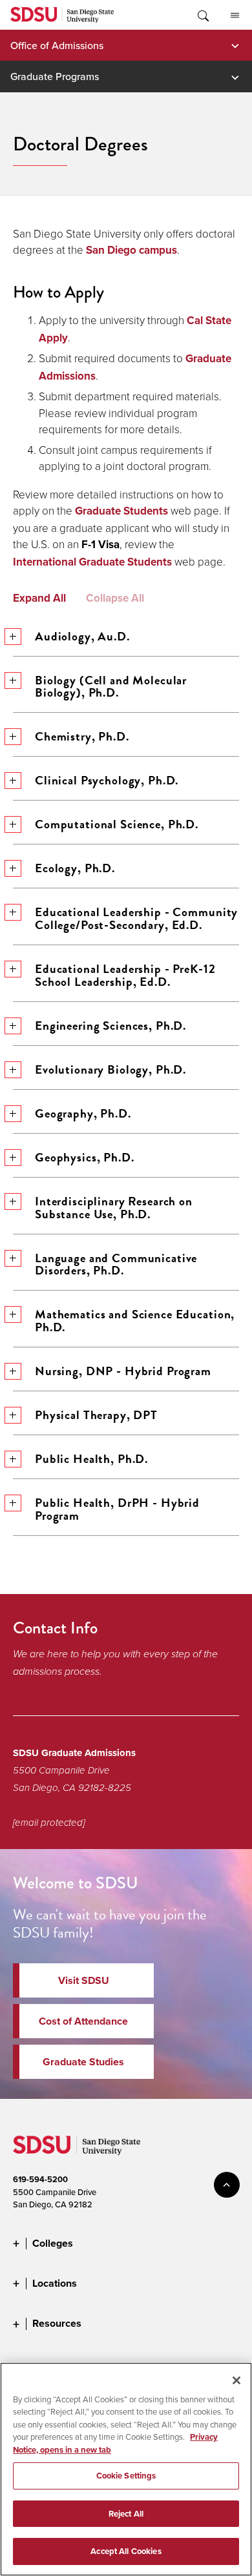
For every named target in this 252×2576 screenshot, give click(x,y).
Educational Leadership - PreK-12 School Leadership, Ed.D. (125, 975)
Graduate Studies (83, 2062)
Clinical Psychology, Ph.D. (107, 780)
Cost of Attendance (83, 2021)
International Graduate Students (92, 562)
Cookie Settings (126, 2476)
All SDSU (235, 15)
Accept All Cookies (126, 2551)
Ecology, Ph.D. (75, 868)
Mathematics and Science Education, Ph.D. (135, 1321)
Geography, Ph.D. (83, 1113)
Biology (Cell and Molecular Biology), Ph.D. (111, 687)
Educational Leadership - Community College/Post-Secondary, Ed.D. (136, 918)
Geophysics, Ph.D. (85, 1157)
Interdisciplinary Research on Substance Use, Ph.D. (114, 1208)
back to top (227, 2185)
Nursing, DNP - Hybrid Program (123, 1371)
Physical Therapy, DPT (96, 1415)
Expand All (39, 598)
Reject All (126, 2514)
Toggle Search (202, 15)
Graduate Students (121, 511)
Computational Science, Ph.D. (117, 824)
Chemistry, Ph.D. (82, 736)
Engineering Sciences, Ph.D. (110, 1026)
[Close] (236, 2380)
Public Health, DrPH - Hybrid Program (117, 1509)
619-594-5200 (40, 2179)
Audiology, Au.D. (82, 636)
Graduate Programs (55, 76)
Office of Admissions (57, 45)
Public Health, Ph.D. (91, 1459)
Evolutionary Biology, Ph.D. (110, 1069)
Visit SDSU (84, 1980)
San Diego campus (131, 250)
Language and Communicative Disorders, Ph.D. (116, 1264)
